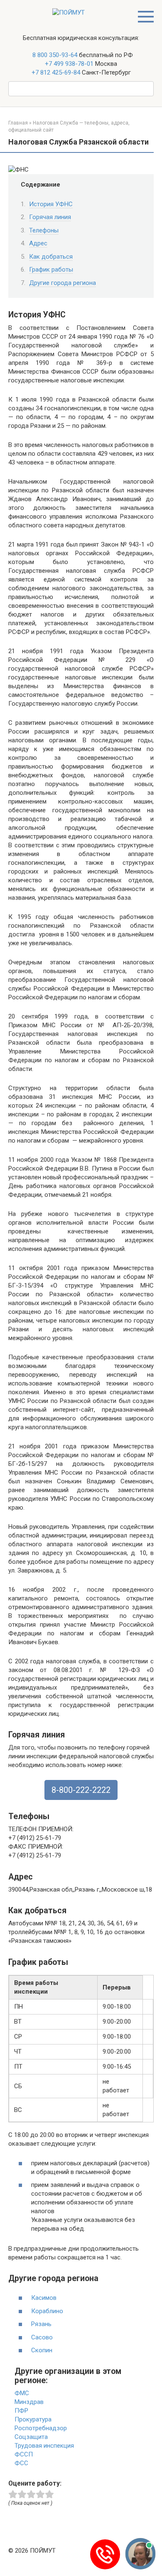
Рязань (41, 2324)
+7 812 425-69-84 (56, 72)
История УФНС (51, 204)
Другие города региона (63, 283)
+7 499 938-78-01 (69, 64)
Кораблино (47, 2311)
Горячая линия (50, 217)
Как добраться (51, 257)
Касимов (44, 2298)
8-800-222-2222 (81, 1790)
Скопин (42, 2350)
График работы (51, 270)
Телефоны (44, 230)
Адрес (38, 243)
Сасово (42, 2337)
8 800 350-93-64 (54, 55)
